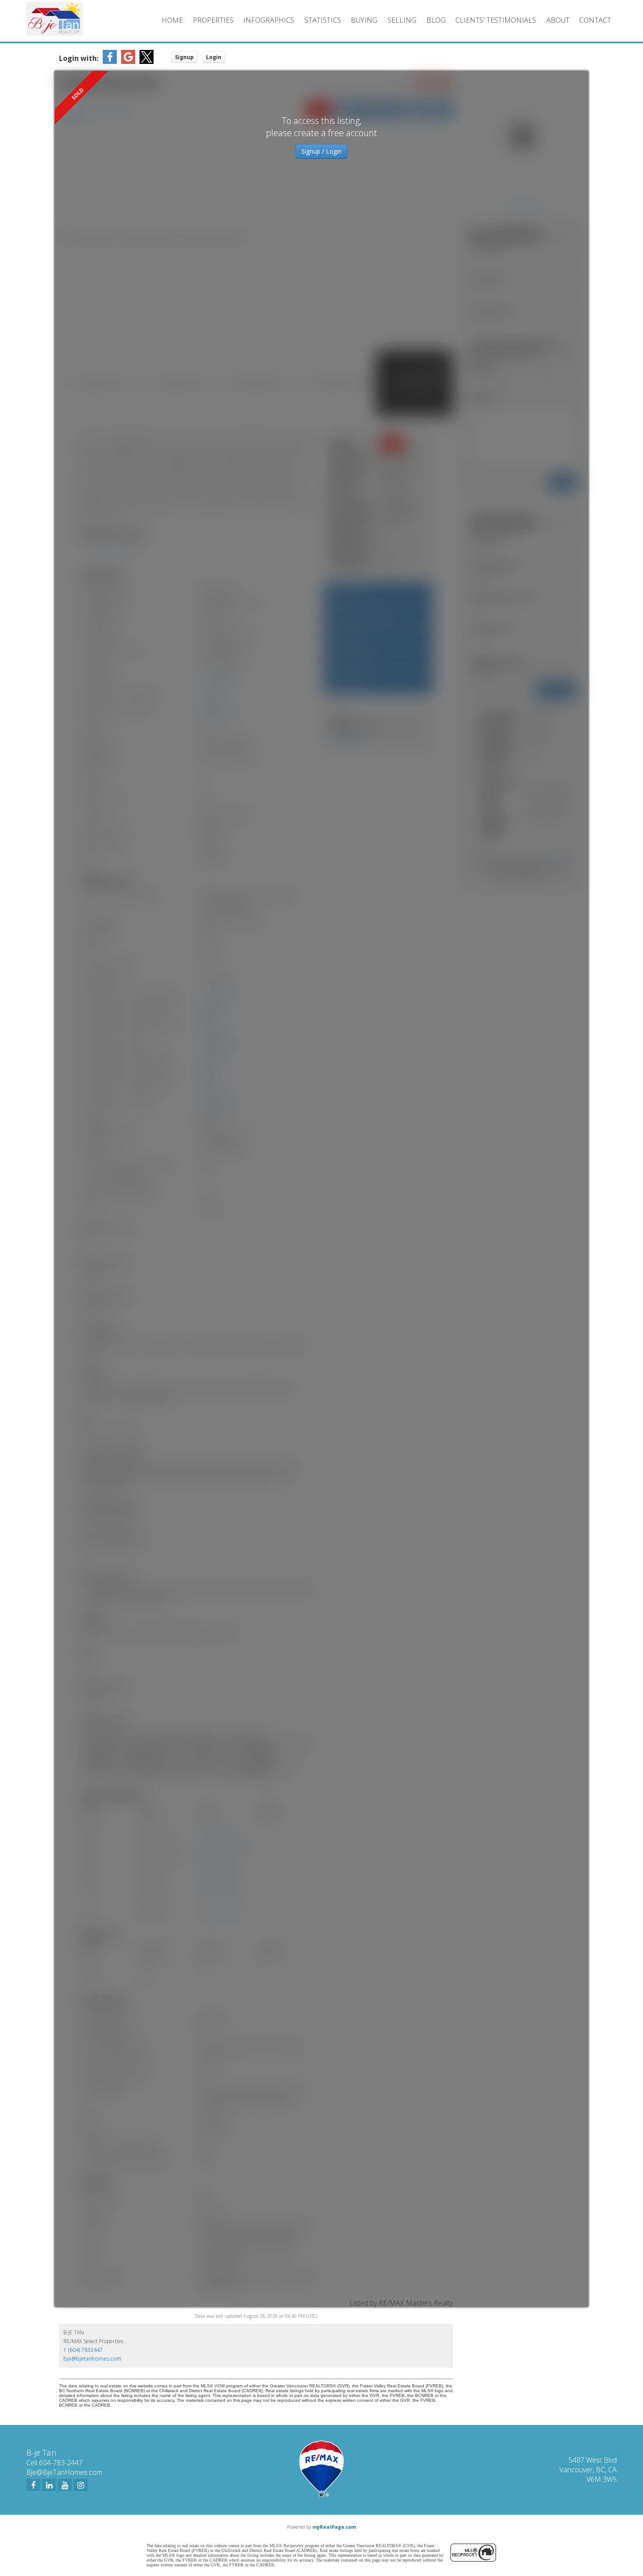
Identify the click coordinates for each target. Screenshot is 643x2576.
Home (172, 20)
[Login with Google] (128, 61)
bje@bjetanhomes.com (92, 2359)
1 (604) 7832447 (83, 2350)
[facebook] (33, 2485)
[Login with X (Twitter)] (147, 61)
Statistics (323, 20)
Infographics (269, 20)
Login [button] (214, 57)
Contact (595, 20)
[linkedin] (49, 2485)
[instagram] (80, 2485)
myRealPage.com (334, 2527)
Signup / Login (321, 151)
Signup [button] (184, 57)
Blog (436, 20)
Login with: (79, 58)
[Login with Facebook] (110, 61)
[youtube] (65, 2485)
